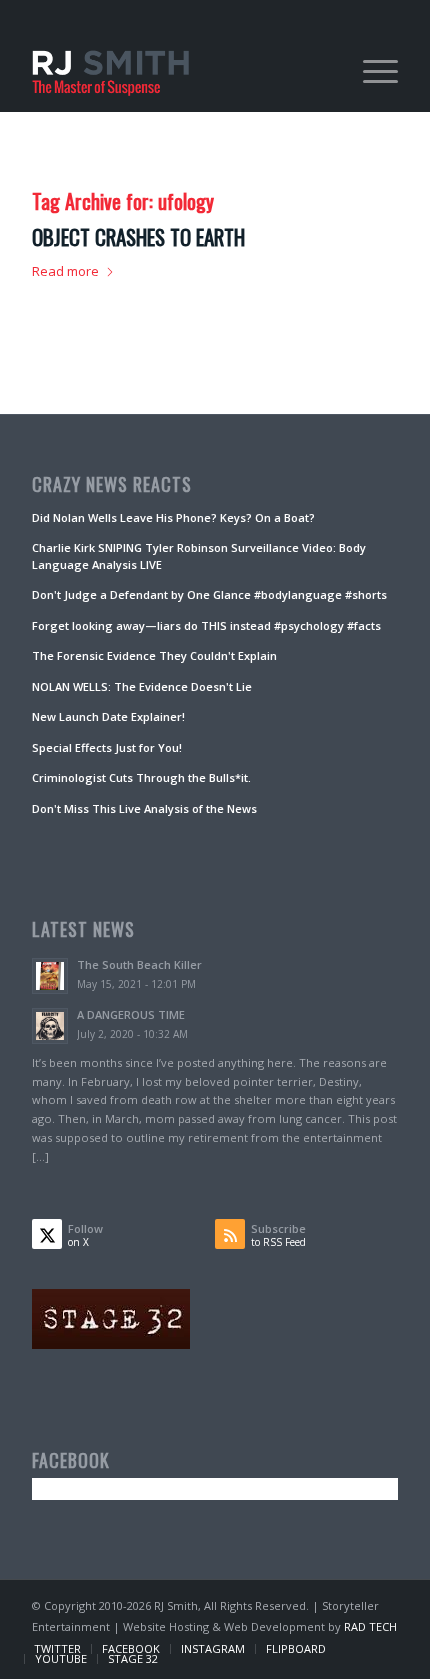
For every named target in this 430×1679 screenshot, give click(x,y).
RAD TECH (370, 1626)
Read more (65, 271)
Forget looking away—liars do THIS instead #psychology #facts (206, 625)
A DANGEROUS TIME (131, 1014)
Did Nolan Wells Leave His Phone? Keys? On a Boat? (173, 517)
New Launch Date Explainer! (108, 716)
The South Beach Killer (139, 964)
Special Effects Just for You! (107, 747)
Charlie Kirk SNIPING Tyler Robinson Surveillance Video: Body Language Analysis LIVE (199, 556)
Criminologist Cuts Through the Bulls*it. (141, 777)
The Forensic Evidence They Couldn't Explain (154, 655)
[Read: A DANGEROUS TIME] (50, 1026)
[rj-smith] (178, 71)
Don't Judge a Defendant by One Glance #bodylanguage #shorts (209, 594)
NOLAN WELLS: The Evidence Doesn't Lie (142, 686)
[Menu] (370, 71)
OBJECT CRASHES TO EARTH (138, 236)
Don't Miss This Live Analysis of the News (144, 808)
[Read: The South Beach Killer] (50, 976)
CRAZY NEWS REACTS (112, 485)
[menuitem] (370, 71)
